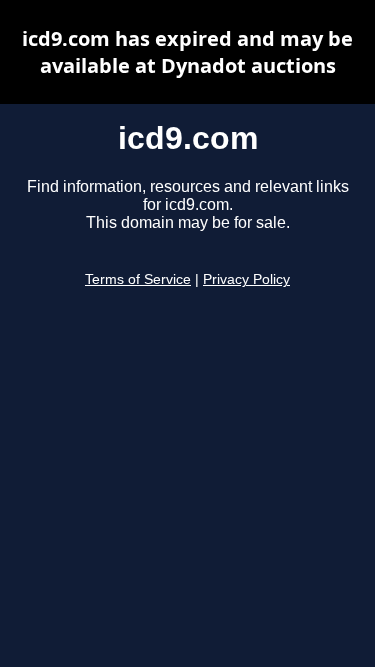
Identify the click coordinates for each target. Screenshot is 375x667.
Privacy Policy (246, 279)
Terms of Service (138, 279)
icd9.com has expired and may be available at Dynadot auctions (187, 52)
